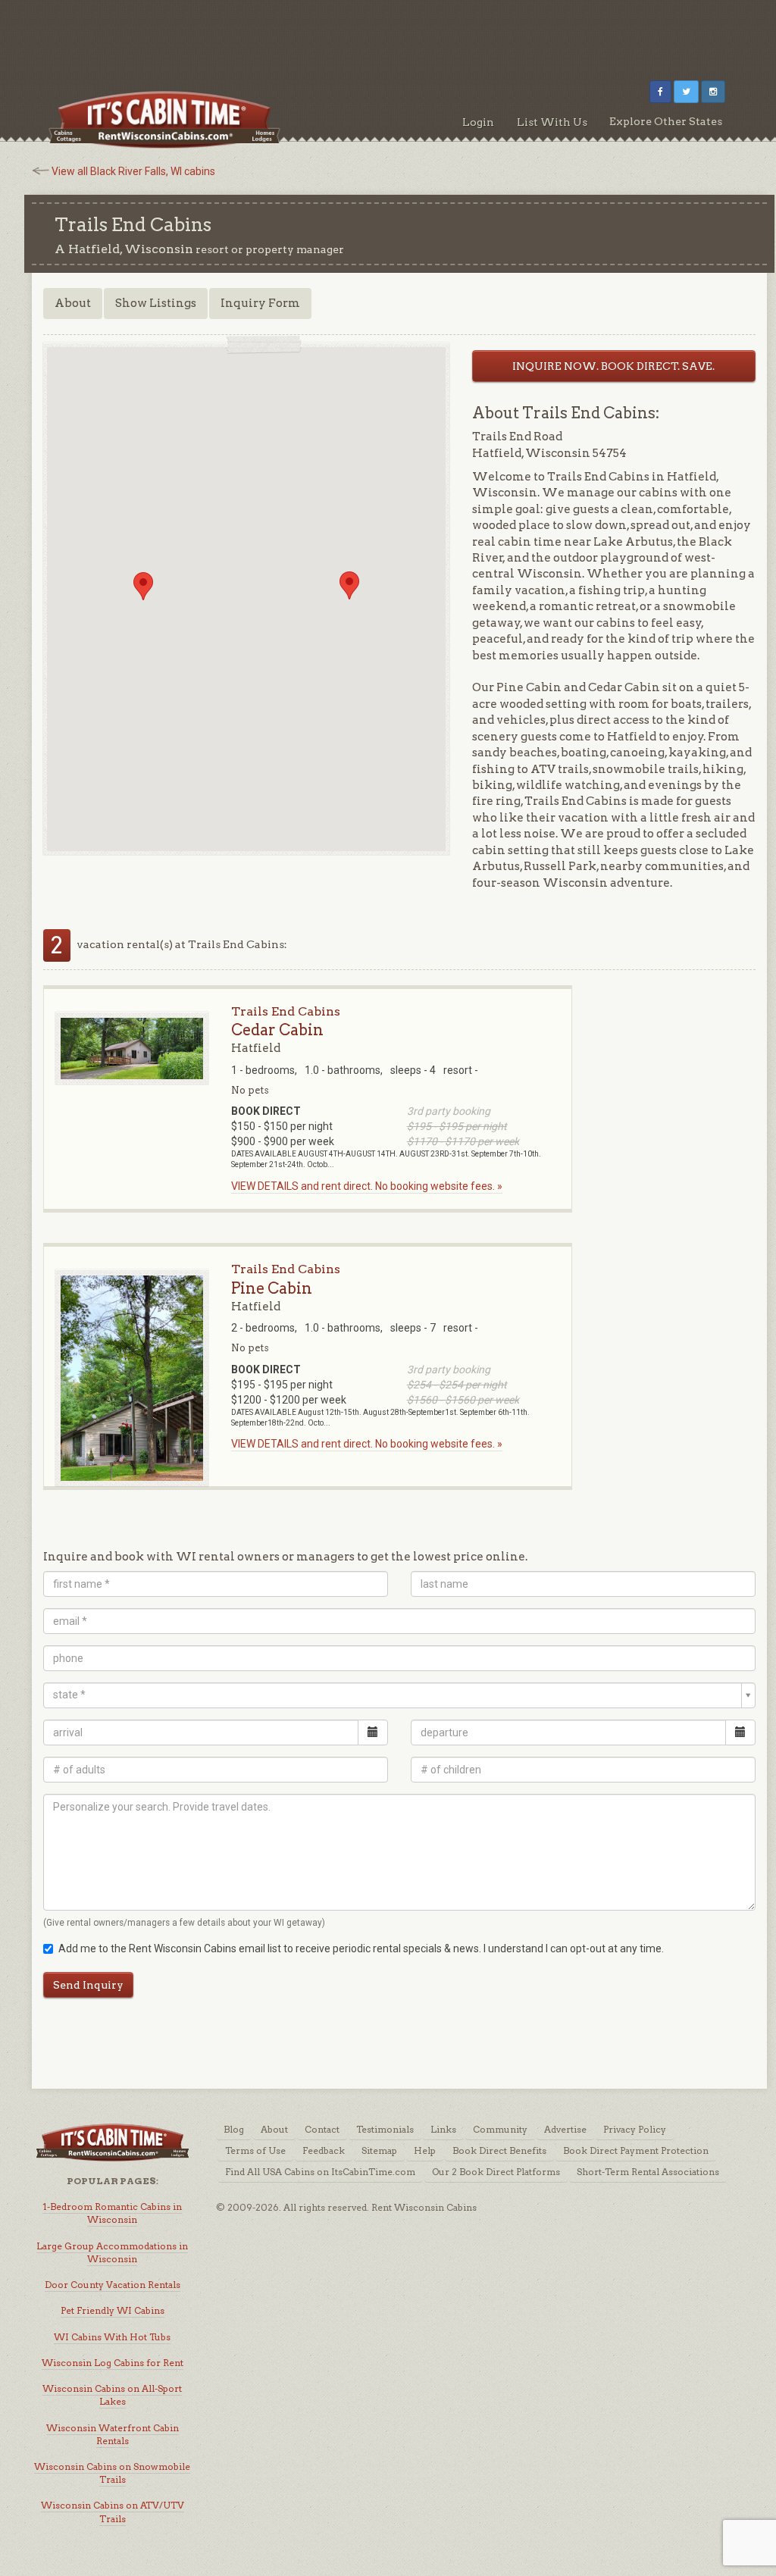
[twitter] (686, 92)
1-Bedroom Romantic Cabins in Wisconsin (112, 2213)
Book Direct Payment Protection (636, 2150)
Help (425, 2150)
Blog (234, 2129)
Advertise (565, 2129)
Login (478, 122)
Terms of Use (255, 2150)
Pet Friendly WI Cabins (113, 2310)
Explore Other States (666, 121)
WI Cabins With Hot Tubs (112, 2337)
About (73, 303)
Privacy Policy (635, 2129)
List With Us (552, 122)
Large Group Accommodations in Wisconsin (112, 2252)
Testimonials (385, 2129)
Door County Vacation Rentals (113, 2285)
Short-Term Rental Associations (648, 2172)
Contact (322, 2129)
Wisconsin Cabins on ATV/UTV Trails (113, 2512)
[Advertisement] (388, 34)
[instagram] (713, 92)
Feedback (324, 2150)
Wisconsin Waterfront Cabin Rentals (113, 2434)
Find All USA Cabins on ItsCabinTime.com (320, 2172)
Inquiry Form (260, 303)
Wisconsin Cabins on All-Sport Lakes (112, 2395)
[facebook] (660, 92)
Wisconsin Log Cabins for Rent (113, 2363)
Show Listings (156, 303)
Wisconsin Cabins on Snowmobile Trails (112, 2473)
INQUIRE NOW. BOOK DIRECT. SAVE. (613, 366)
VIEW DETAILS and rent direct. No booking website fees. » (367, 1186)
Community (500, 2129)
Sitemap (379, 2150)
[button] (143, 586)
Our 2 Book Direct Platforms (496, 2172)
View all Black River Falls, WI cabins (133, 171)
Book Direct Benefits (499, 2150)
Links (443, 2129)
